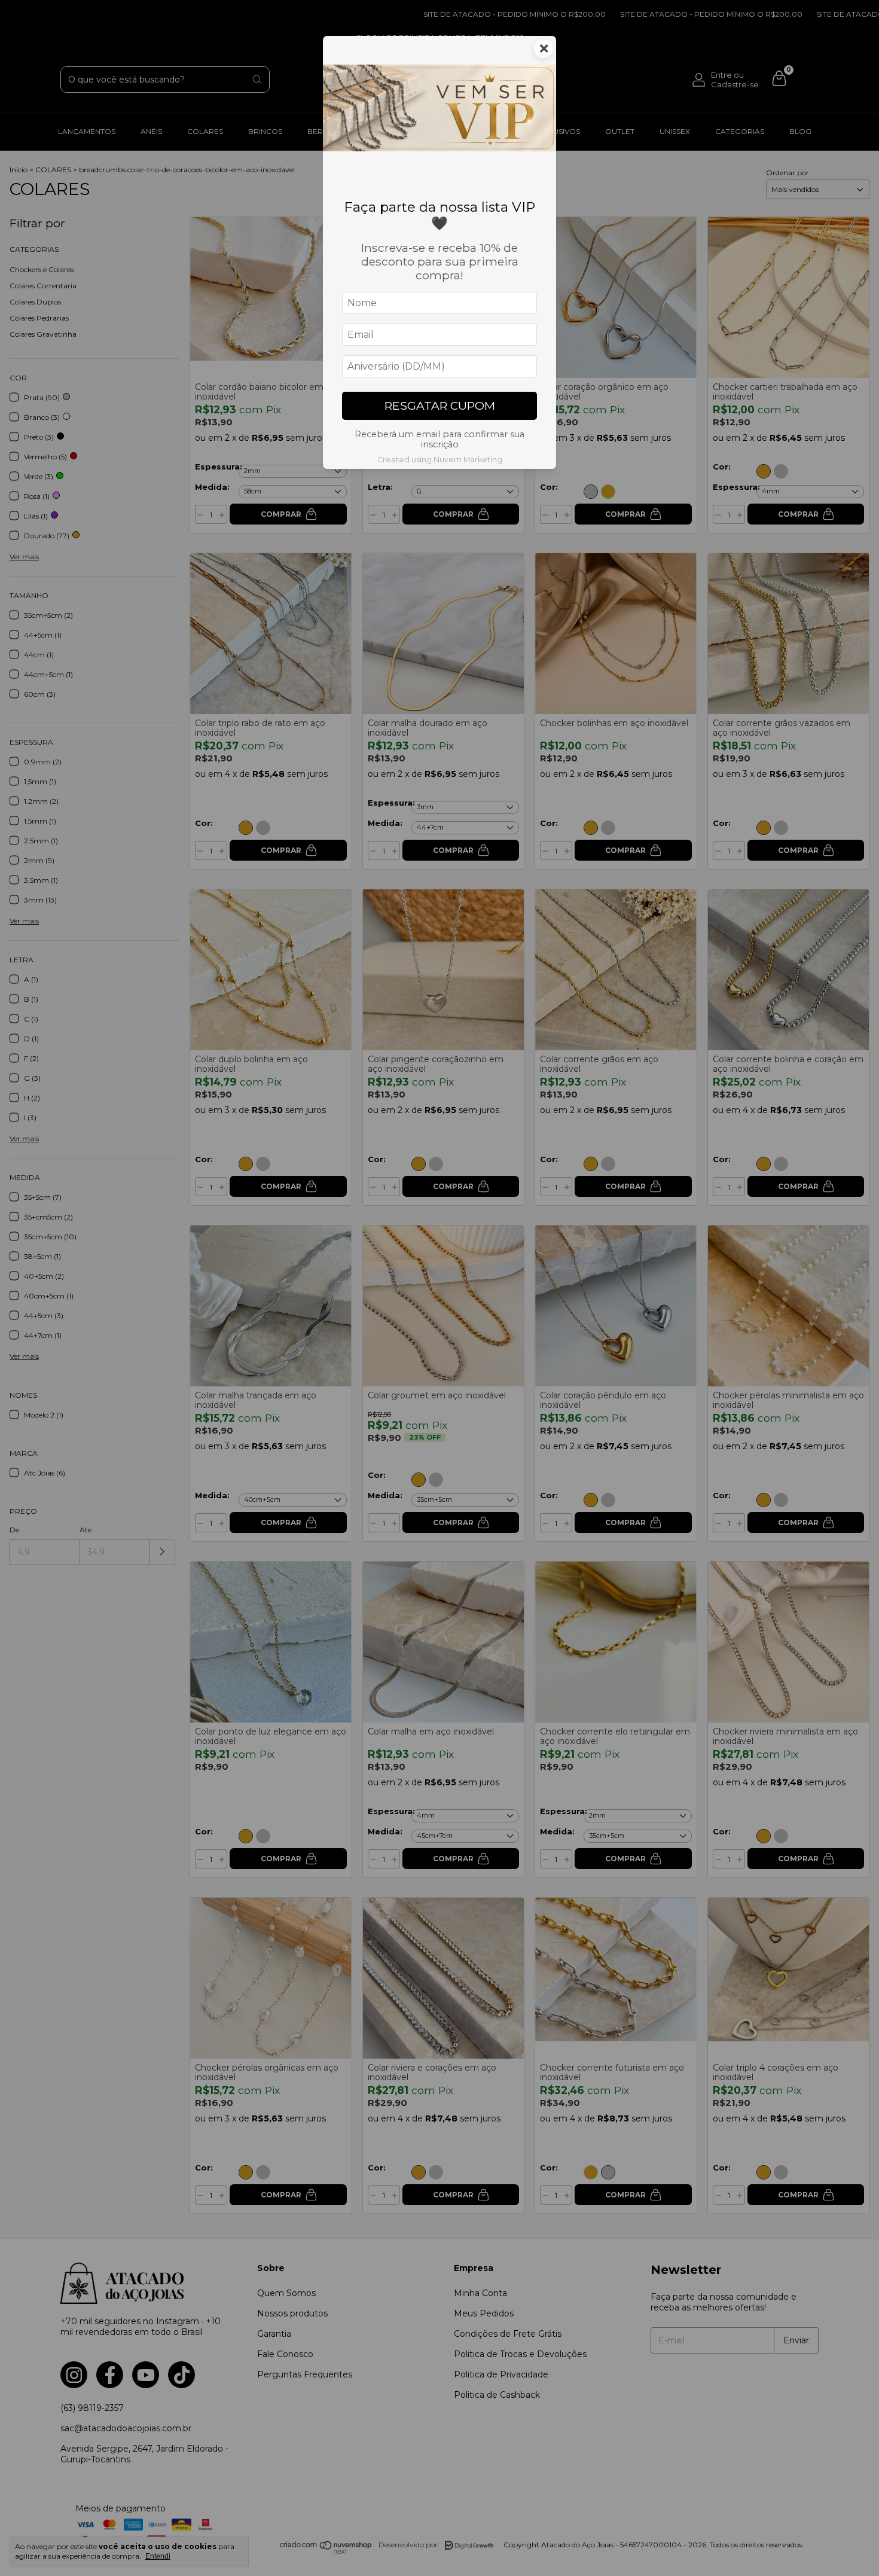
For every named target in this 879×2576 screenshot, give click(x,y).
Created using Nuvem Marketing (440, 460)
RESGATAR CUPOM (440, 406)
